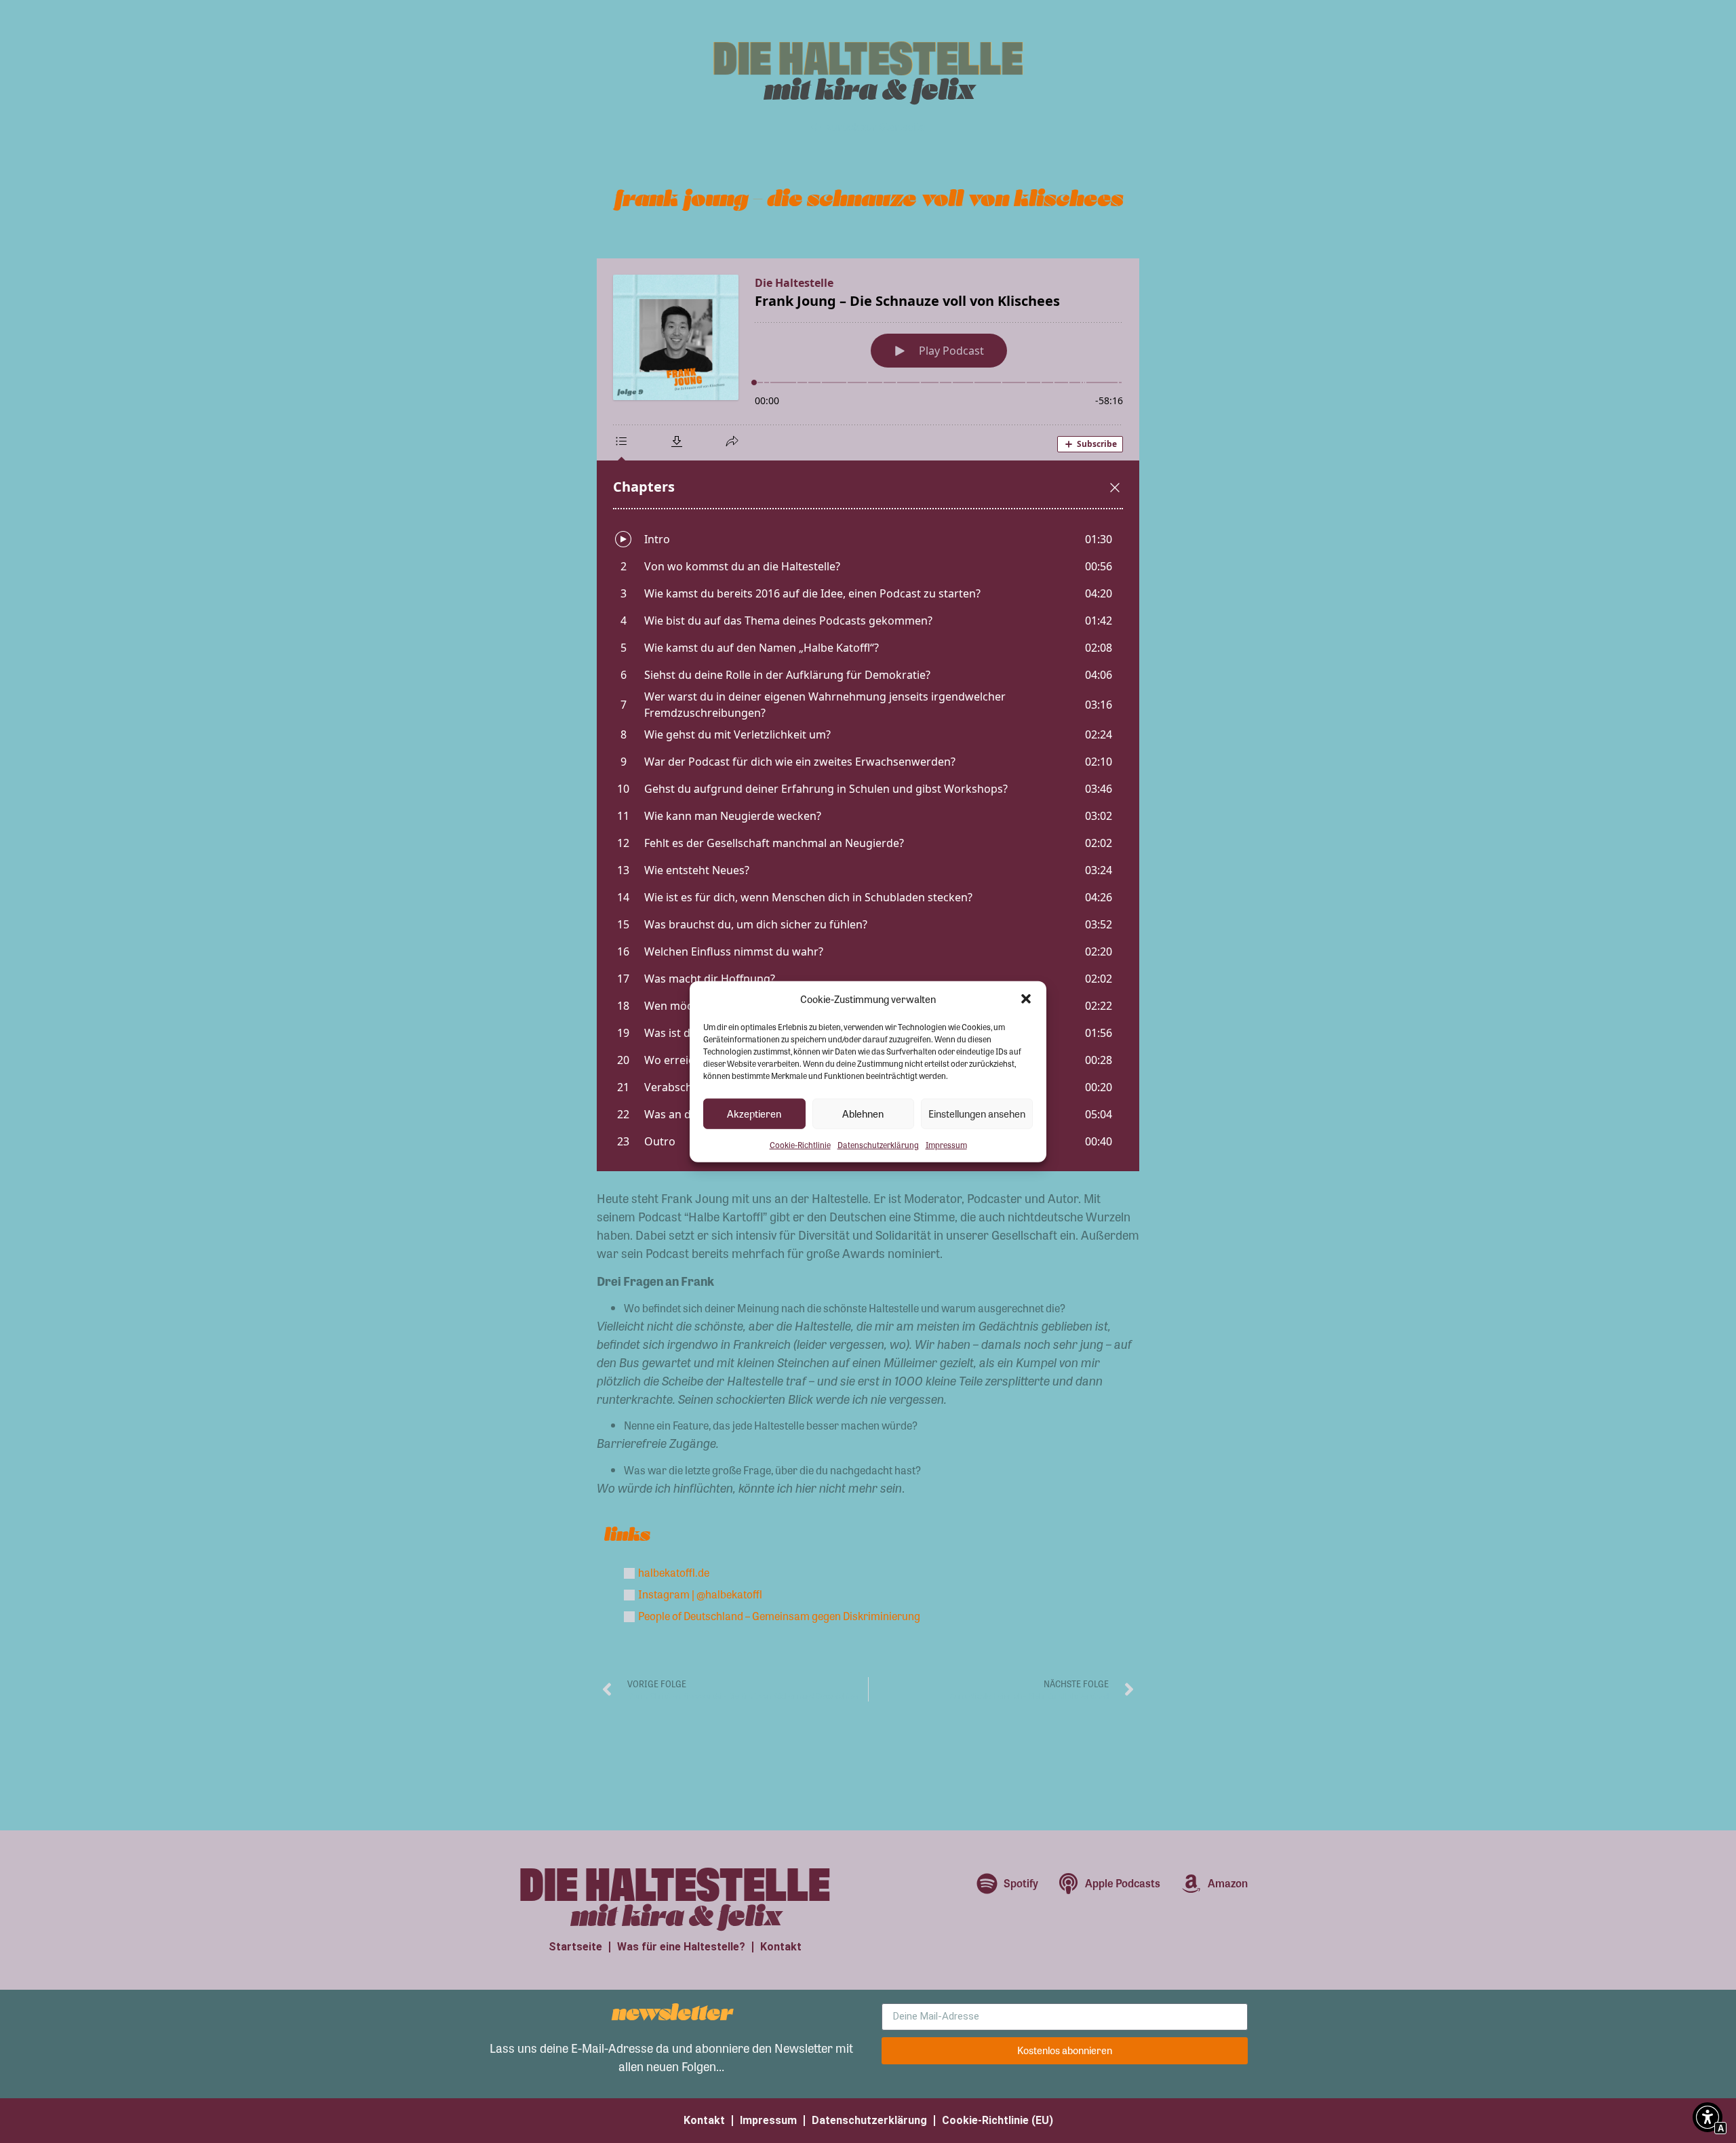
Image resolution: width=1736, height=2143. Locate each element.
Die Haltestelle (868, 55)
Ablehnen (863, 1114)
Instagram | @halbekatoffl (700, 1594)
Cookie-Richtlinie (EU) (998, 2120)
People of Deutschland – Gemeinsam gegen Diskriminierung (779, 1616)
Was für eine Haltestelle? (681, 1947)
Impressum (946, 1144)
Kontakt (781, 1947)
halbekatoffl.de (674, 1572)
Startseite (575, 1947)
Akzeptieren (754, 1114)
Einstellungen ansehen (977, 1114)
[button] (1026, 999)
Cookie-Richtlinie (800, 1144)
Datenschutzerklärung (878, 1144)
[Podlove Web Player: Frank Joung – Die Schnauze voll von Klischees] (868, 715)
